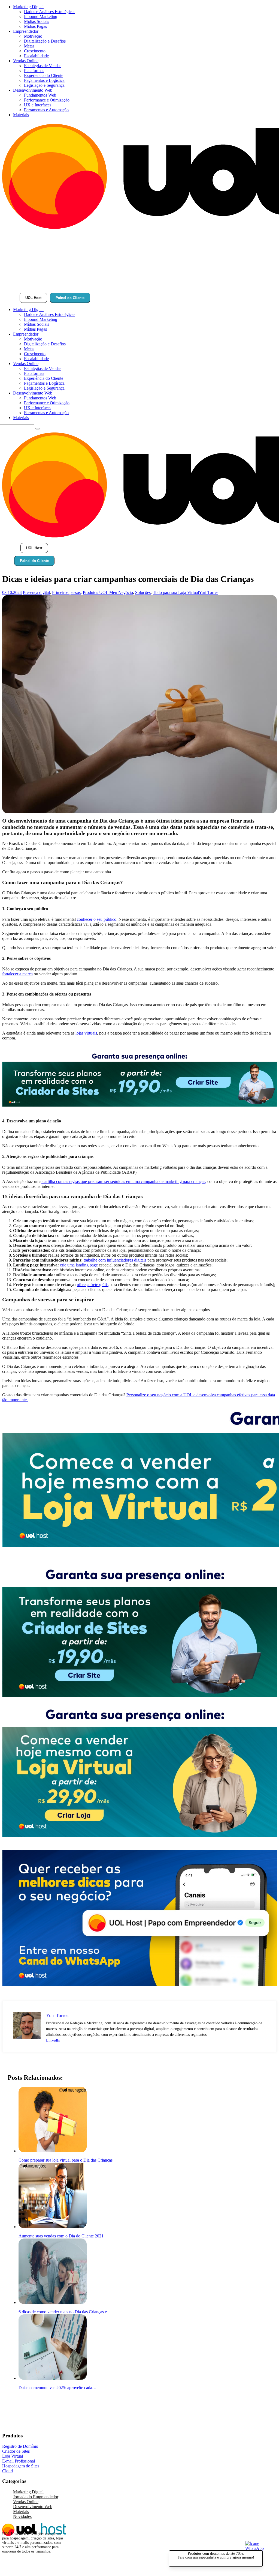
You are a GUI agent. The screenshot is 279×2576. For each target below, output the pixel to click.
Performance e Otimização (47, 100)
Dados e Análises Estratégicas (50, 12)
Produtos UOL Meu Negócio (108, 592)
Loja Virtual (13, 2456)
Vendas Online (26, 61)
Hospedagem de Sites (21, 2466)
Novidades (22, 2516)
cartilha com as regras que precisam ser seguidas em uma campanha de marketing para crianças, (124, 1181)
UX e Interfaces (38, 105)
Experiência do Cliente (44, 75)
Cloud (7, 2471)
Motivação (33, 36)
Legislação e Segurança (44, 85)
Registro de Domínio (20, 2446)
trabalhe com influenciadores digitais (115, 1260)
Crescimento (35, 51)
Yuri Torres (209, 592)
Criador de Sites (16, 2451)
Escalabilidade (36, 56)
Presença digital (36, 592)
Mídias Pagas (35, 26)
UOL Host (33, 298)
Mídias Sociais (37, 21)
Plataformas (34, 71)
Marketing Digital (28, 7)
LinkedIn (53, 2040)
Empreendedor (26, 31)
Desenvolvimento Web (33, 90)
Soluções (143, 592)
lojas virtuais (86, 1033)
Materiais (21, 115)
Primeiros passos (66, 592)
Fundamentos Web (40, 95)
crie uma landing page (79, 1265)
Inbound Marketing (41, 17)
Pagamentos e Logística (44, 80)
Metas (29, 46)
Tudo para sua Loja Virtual (176, 592)
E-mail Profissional (19, 2461)
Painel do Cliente (70, 298)
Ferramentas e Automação (46, 110)
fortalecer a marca (17, 974)
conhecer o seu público (97, 919)
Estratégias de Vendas (43, 66)
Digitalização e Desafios (45, 41)
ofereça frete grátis (93, 1285)
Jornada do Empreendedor (36, 2497)
